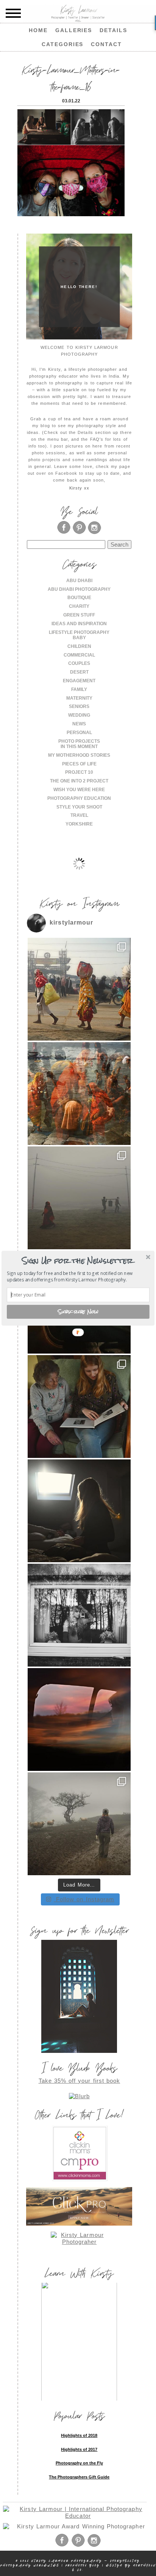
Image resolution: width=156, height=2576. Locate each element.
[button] (77, 1260)
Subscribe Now (78, 1311)
